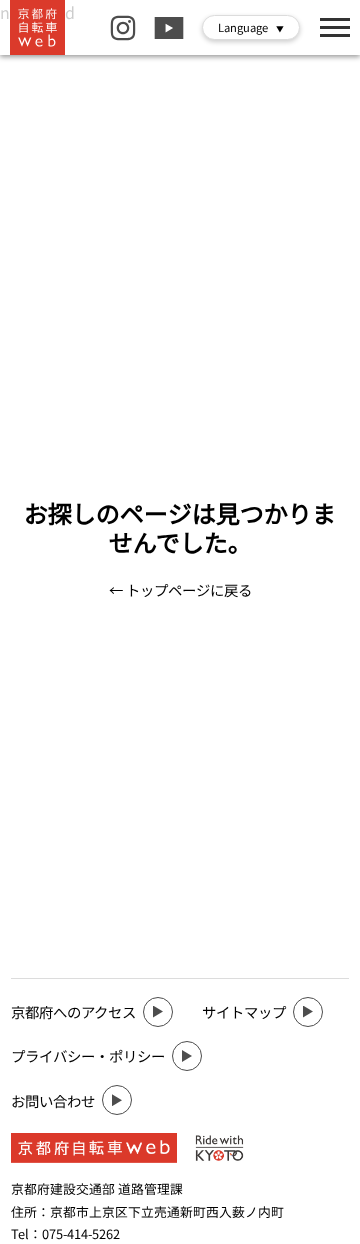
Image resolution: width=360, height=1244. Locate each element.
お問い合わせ (53, 1100)
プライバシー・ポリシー (88, 1055)
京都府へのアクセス (73, 1011)
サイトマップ (244, 1011)
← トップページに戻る (180, 589)
